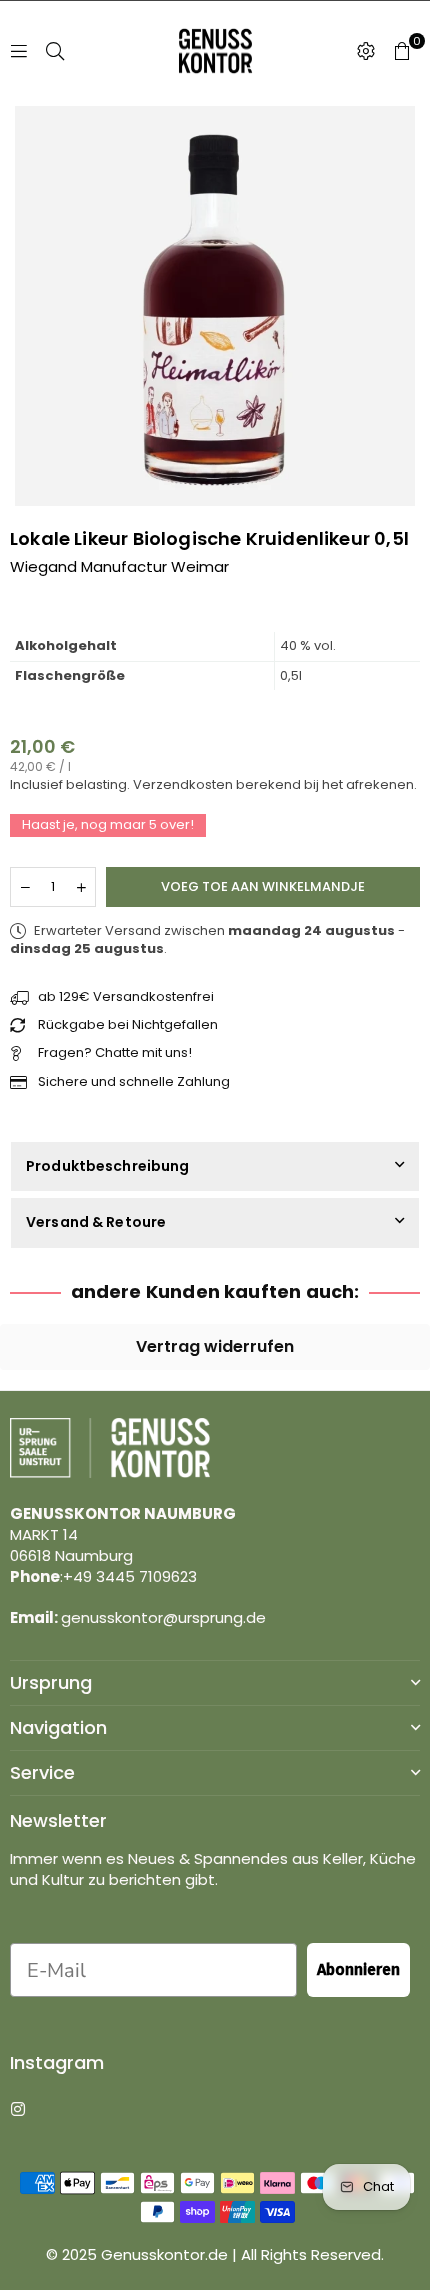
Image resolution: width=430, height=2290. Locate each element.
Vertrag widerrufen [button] (215, 1346)
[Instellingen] (366, 51)
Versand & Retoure (96, 1222)
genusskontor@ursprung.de (163, 1617)
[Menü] (19, 50)
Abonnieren (358, 1969)
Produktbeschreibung (107, 1166)
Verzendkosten (183, 784)
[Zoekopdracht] (55, 50)
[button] (402, 51)
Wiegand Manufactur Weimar (119, 566)
